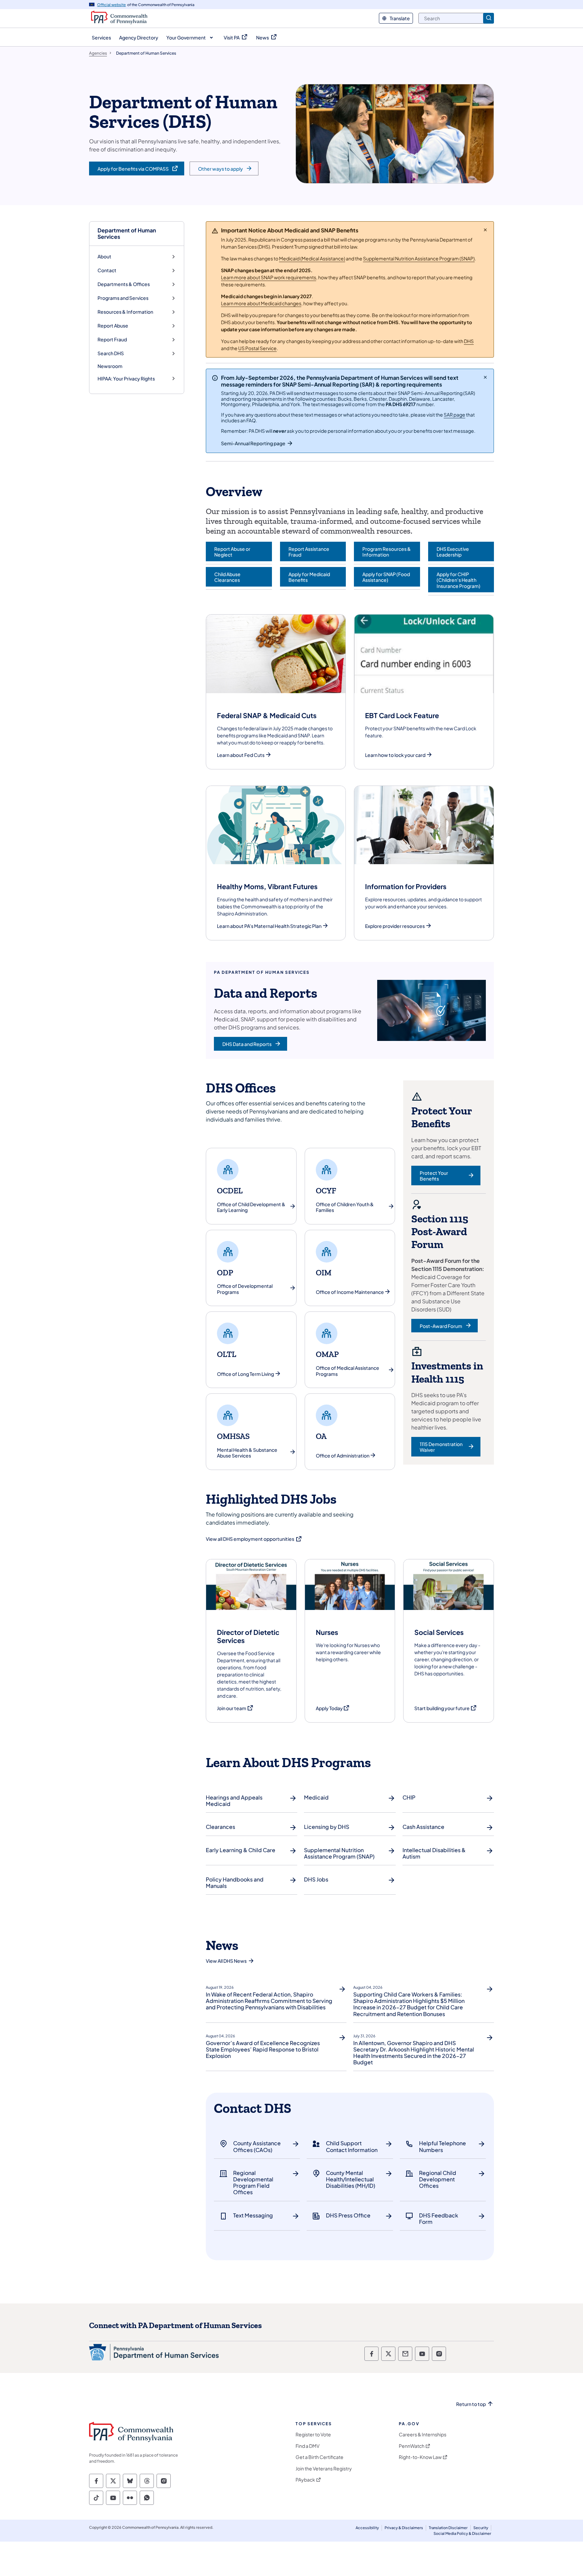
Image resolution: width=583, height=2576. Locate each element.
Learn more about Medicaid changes (261, 303)
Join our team (235, 1708)
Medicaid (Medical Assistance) (312, 258)
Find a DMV (308, 2446)
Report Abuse (113, 326)
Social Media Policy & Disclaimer (462, 2533)
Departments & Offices (124, 284)
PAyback (305, 2480)
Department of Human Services (127, 233)
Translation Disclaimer (448, 2528)
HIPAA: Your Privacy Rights (126, 379)
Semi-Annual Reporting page (253, 443)
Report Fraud (112, 339)
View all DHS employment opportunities (254, 1539)
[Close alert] (485, 230)
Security (481, 2528)
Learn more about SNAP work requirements (269, 277)
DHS (469, 341)
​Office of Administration (343, 1456)
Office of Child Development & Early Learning (251, 1207)
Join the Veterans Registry (324, 2469)
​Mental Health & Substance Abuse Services (247, 1453)
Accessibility (367, 2528)
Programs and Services (123, 298)
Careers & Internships (423, 2435)
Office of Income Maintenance (350, 1292)
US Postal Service (257, 348)
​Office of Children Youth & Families (345, 1207)
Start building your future (446, 1708)
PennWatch (412, 2446)
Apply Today (333, 1708)
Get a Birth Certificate (320, 2457)
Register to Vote (313, 2435)
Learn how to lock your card (395, 755)
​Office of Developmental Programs (245, 1289)
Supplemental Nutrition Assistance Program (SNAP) (419, 258)
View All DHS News (226, 1961)
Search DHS (111, 353)
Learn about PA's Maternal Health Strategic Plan (269, 926)
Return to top (471, 2404)
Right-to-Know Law (420, 2457)
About (104, 257)
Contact (107, 270)
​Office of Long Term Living (245, 1374)
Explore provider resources (395, 926)
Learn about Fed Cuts (241, 755)
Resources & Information (125, 312)
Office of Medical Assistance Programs (348, 1371)
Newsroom (110, 366)
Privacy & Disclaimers (404, 2528)
